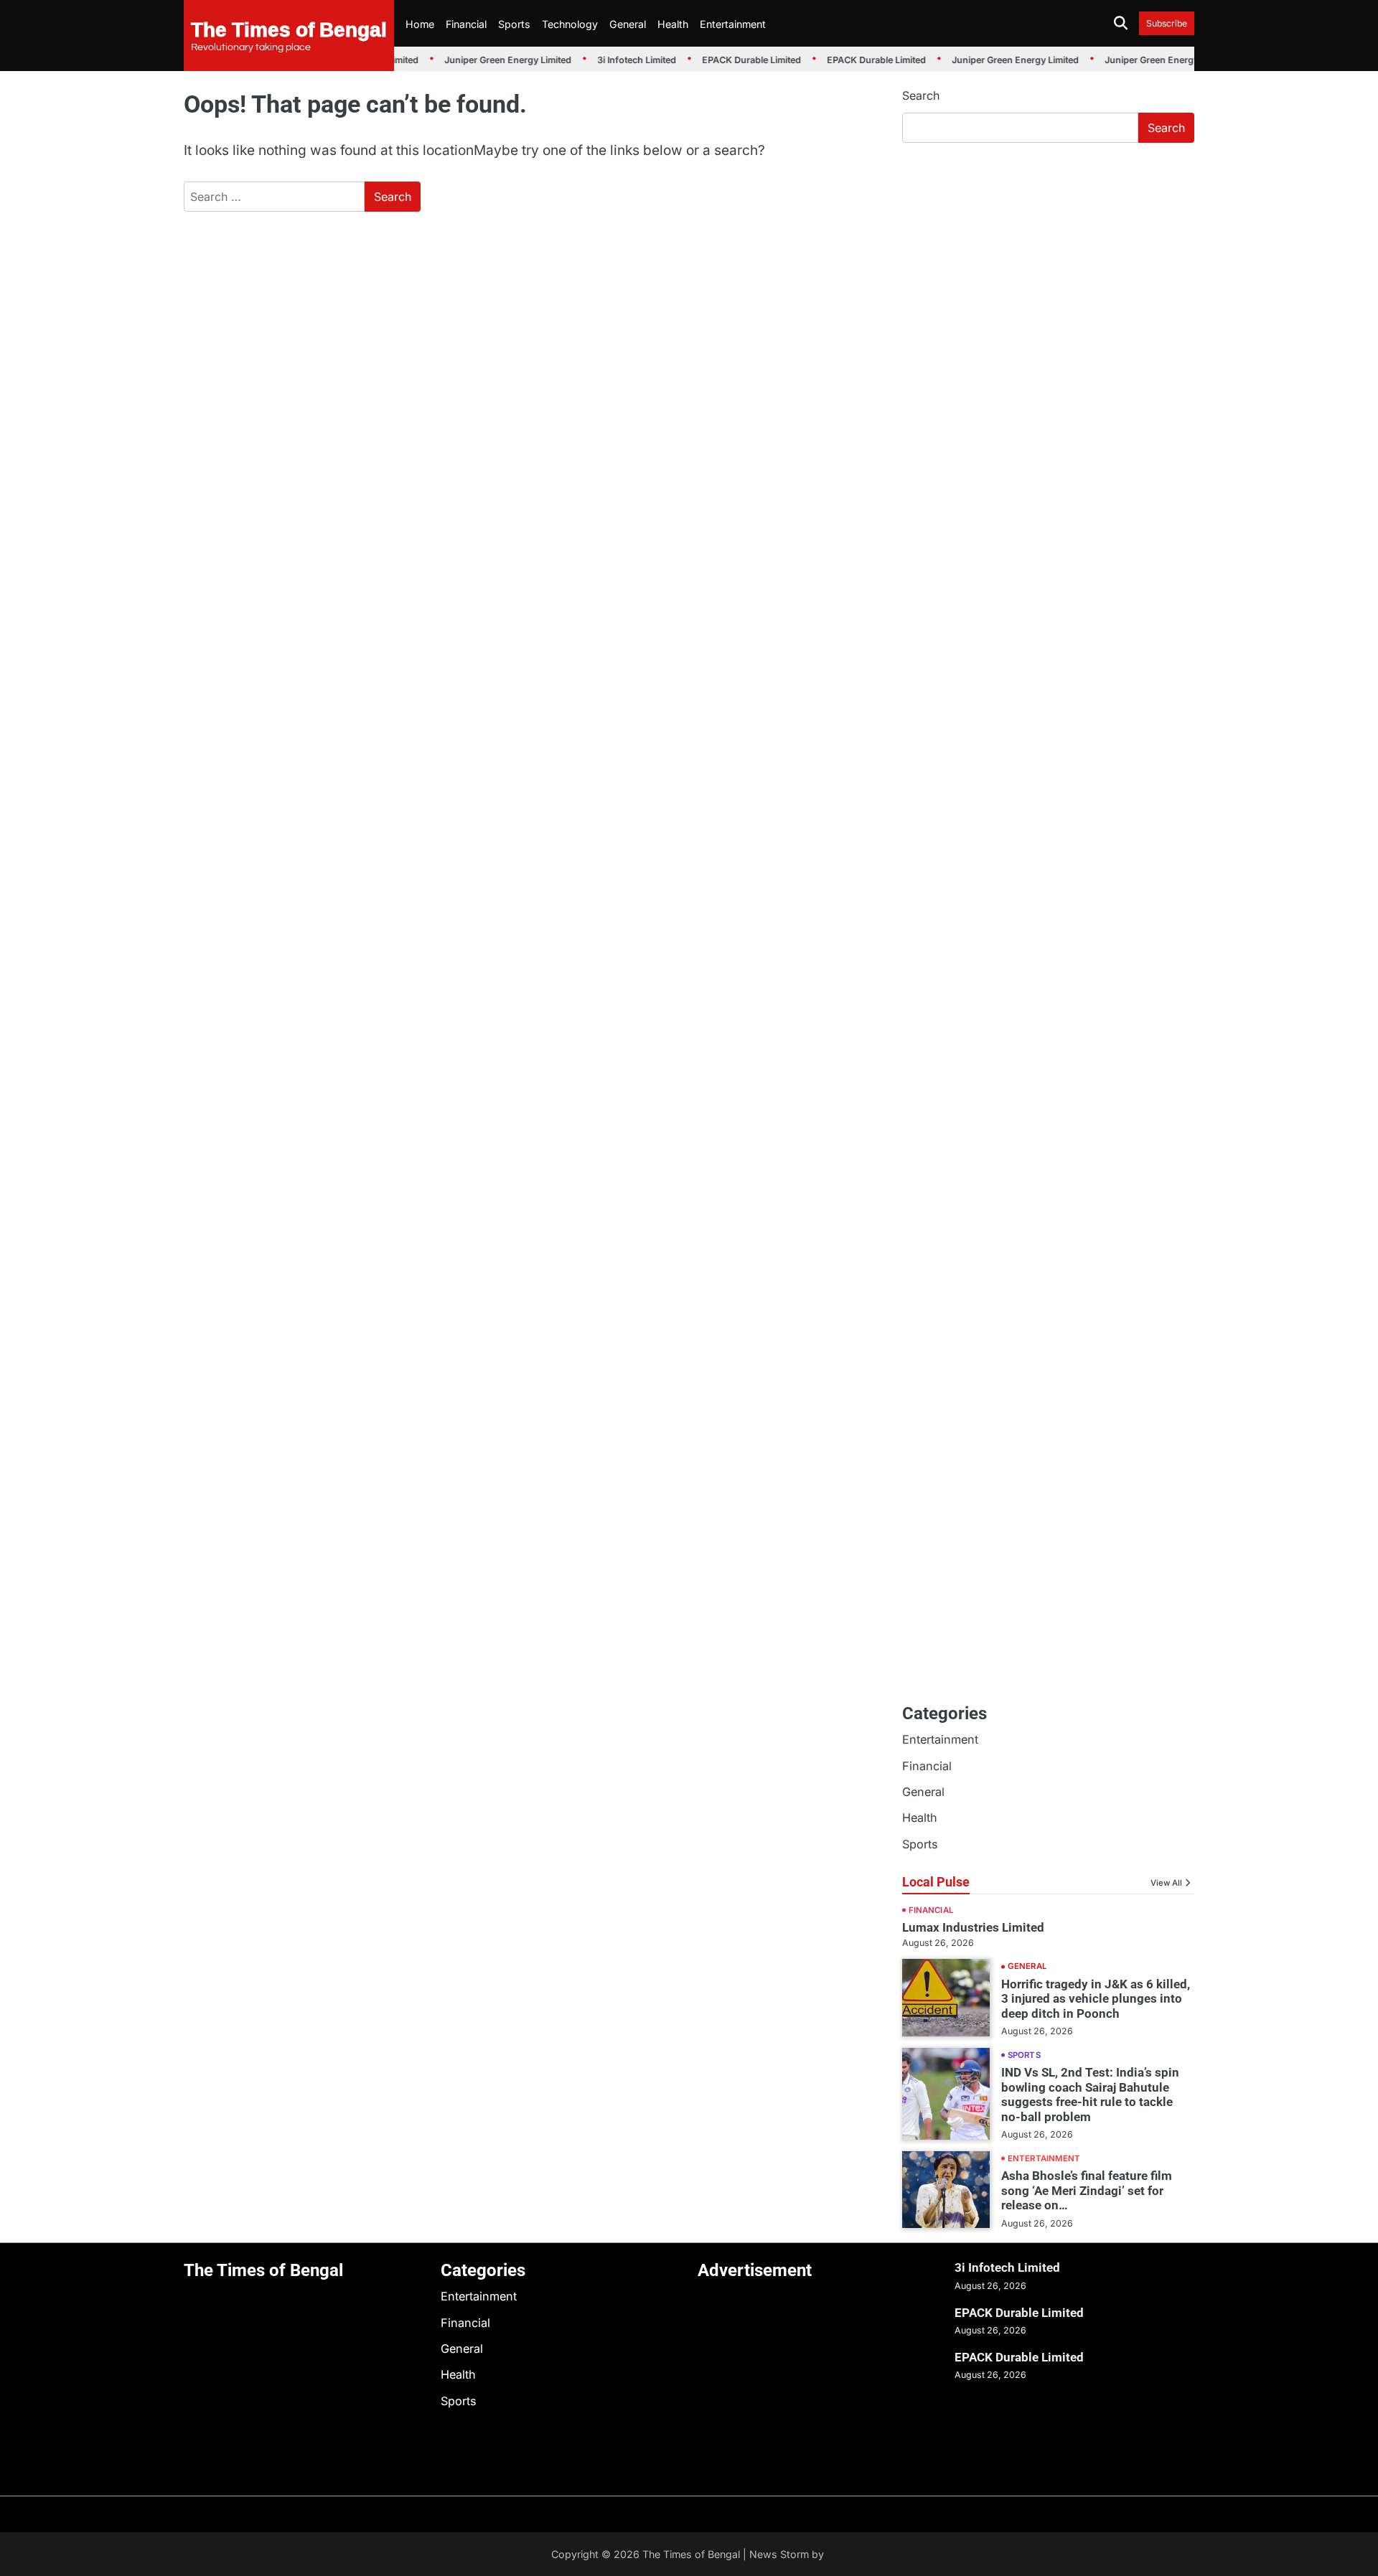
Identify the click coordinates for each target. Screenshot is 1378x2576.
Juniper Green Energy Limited (498, 60)
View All (1166, 1883)
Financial (466, 24)
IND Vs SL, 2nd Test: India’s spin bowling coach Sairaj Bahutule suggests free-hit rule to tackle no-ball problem (1090, 2094)
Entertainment (733, 24)
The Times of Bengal (289, 29)
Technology (570, 24)
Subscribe (1167, 23)
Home (420, 24)
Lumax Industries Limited (973, 1927)
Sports (514, 24)
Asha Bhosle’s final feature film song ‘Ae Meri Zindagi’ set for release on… (1087, 2190)
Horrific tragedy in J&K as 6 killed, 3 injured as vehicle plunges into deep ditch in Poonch (1096, 1999)
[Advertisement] (1048, 262)
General (628, 24)
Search (921, 95)
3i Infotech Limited (627, 60)
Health (673, 24)
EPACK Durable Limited (741, 60)
